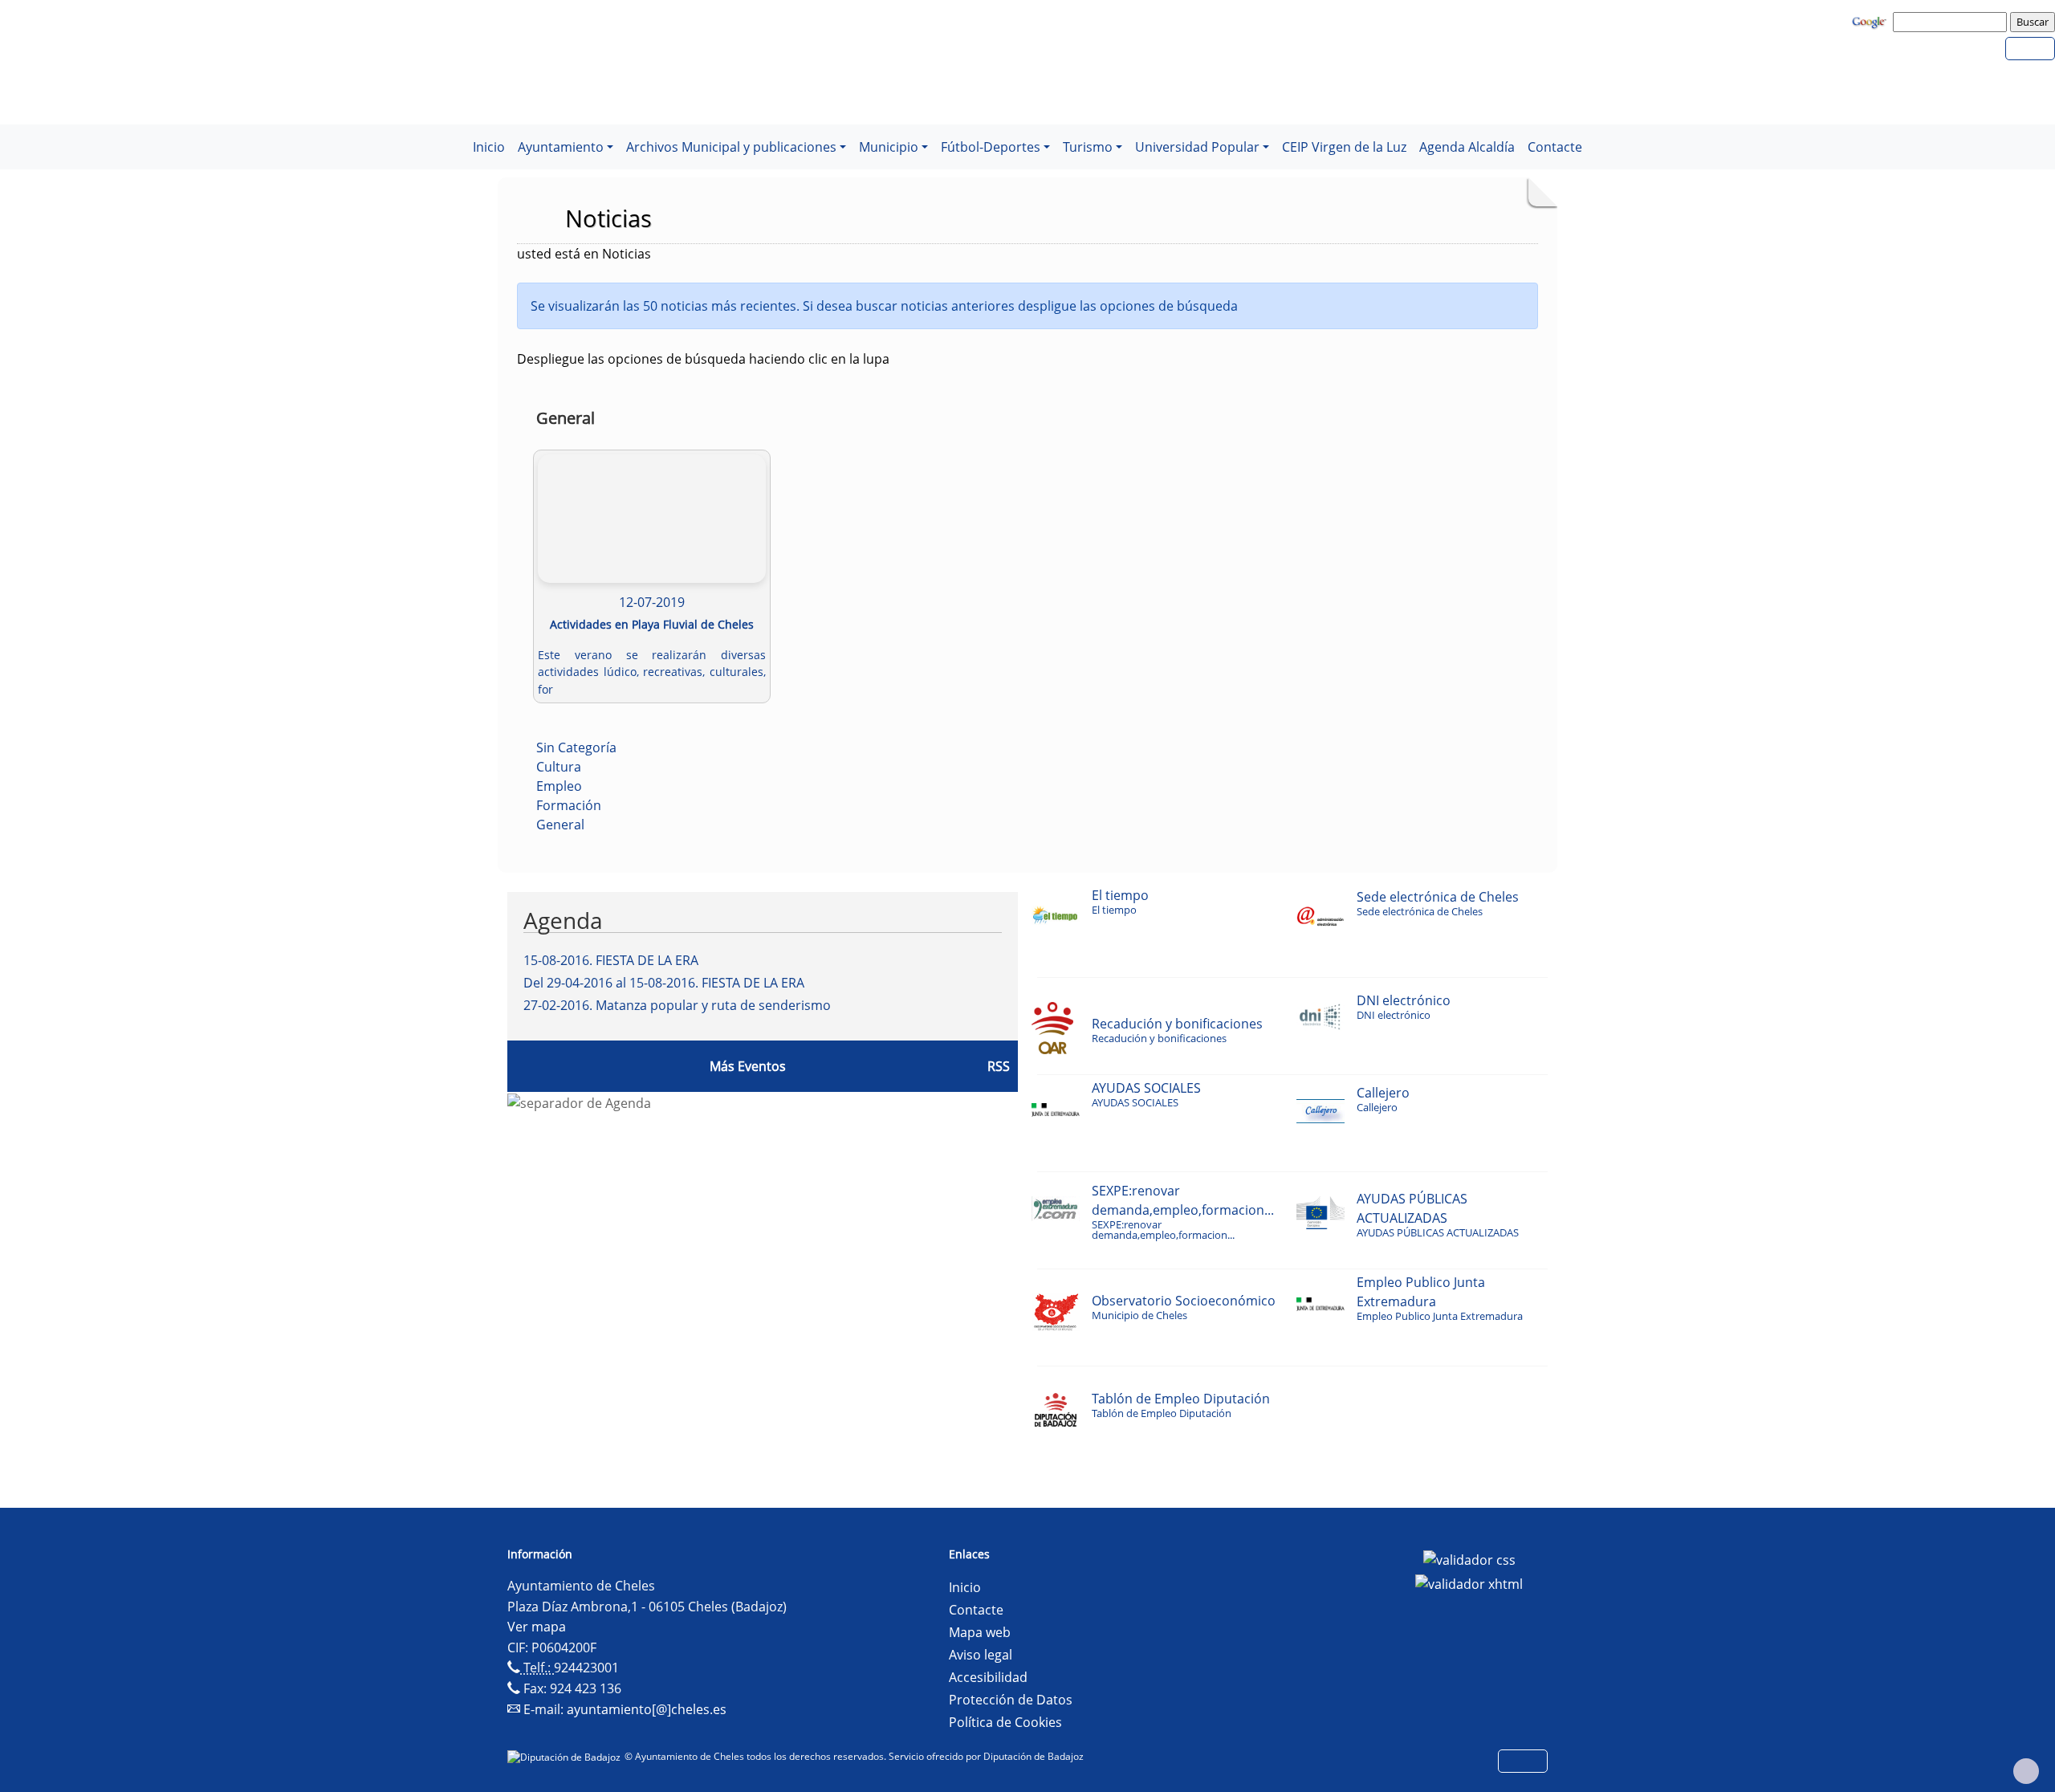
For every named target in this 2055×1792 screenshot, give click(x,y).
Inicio (489, 147)
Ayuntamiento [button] (561, 147)
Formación (569, 805)
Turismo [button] (1088, 147)
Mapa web (980, 1632)
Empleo (559, 786)
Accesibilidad (988, 1677)
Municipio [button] (889, 147)
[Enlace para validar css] (1469, 1559)
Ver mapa (537, 1627)
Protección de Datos (1011, 1700)
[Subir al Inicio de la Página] (2026, 1771)
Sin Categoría (576, 747)
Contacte (1555, 147)
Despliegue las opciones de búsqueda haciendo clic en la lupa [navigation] (703, 359)
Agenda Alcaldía (1467, 147)
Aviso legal (981, 1655)
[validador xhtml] (1469, 1582)
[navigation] (1952, 22)
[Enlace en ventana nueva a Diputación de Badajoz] (566, 1756)
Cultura (559, 767)
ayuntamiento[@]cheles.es (647, 1709)
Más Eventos (748, 1066)
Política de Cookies (1005, 1722)
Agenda (563, 920)
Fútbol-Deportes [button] (991, 147)
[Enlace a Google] (1871, 21)
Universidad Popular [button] (1197, 147)
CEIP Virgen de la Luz (1344, 147)
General (560, 825)
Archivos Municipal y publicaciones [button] (731, 147)
